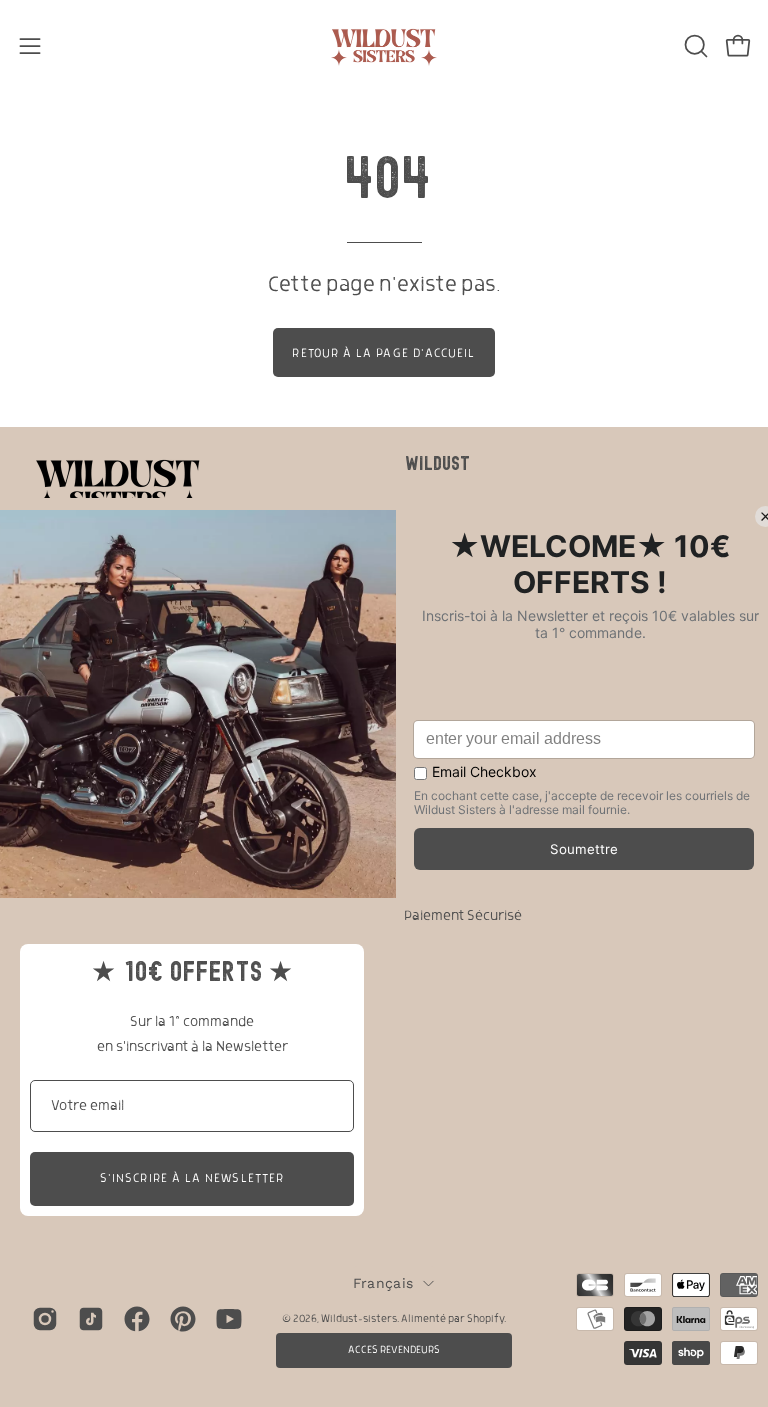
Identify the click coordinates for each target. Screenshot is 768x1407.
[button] (694, 46)
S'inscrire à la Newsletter (192, 1178)
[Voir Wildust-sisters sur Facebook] (137, 1319)
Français (383, 1283)
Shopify (485, 1319)
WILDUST (436, 463)
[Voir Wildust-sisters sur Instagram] (45, 1319)
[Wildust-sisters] (384, 45)
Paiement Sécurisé (463, 916)
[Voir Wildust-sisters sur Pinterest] (183, 1319)
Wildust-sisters (359, 1319)
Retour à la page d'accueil (383, 353)
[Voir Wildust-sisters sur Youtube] (229, 1319)
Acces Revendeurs (394, 1350)
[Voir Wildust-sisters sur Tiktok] (91, 1319)
